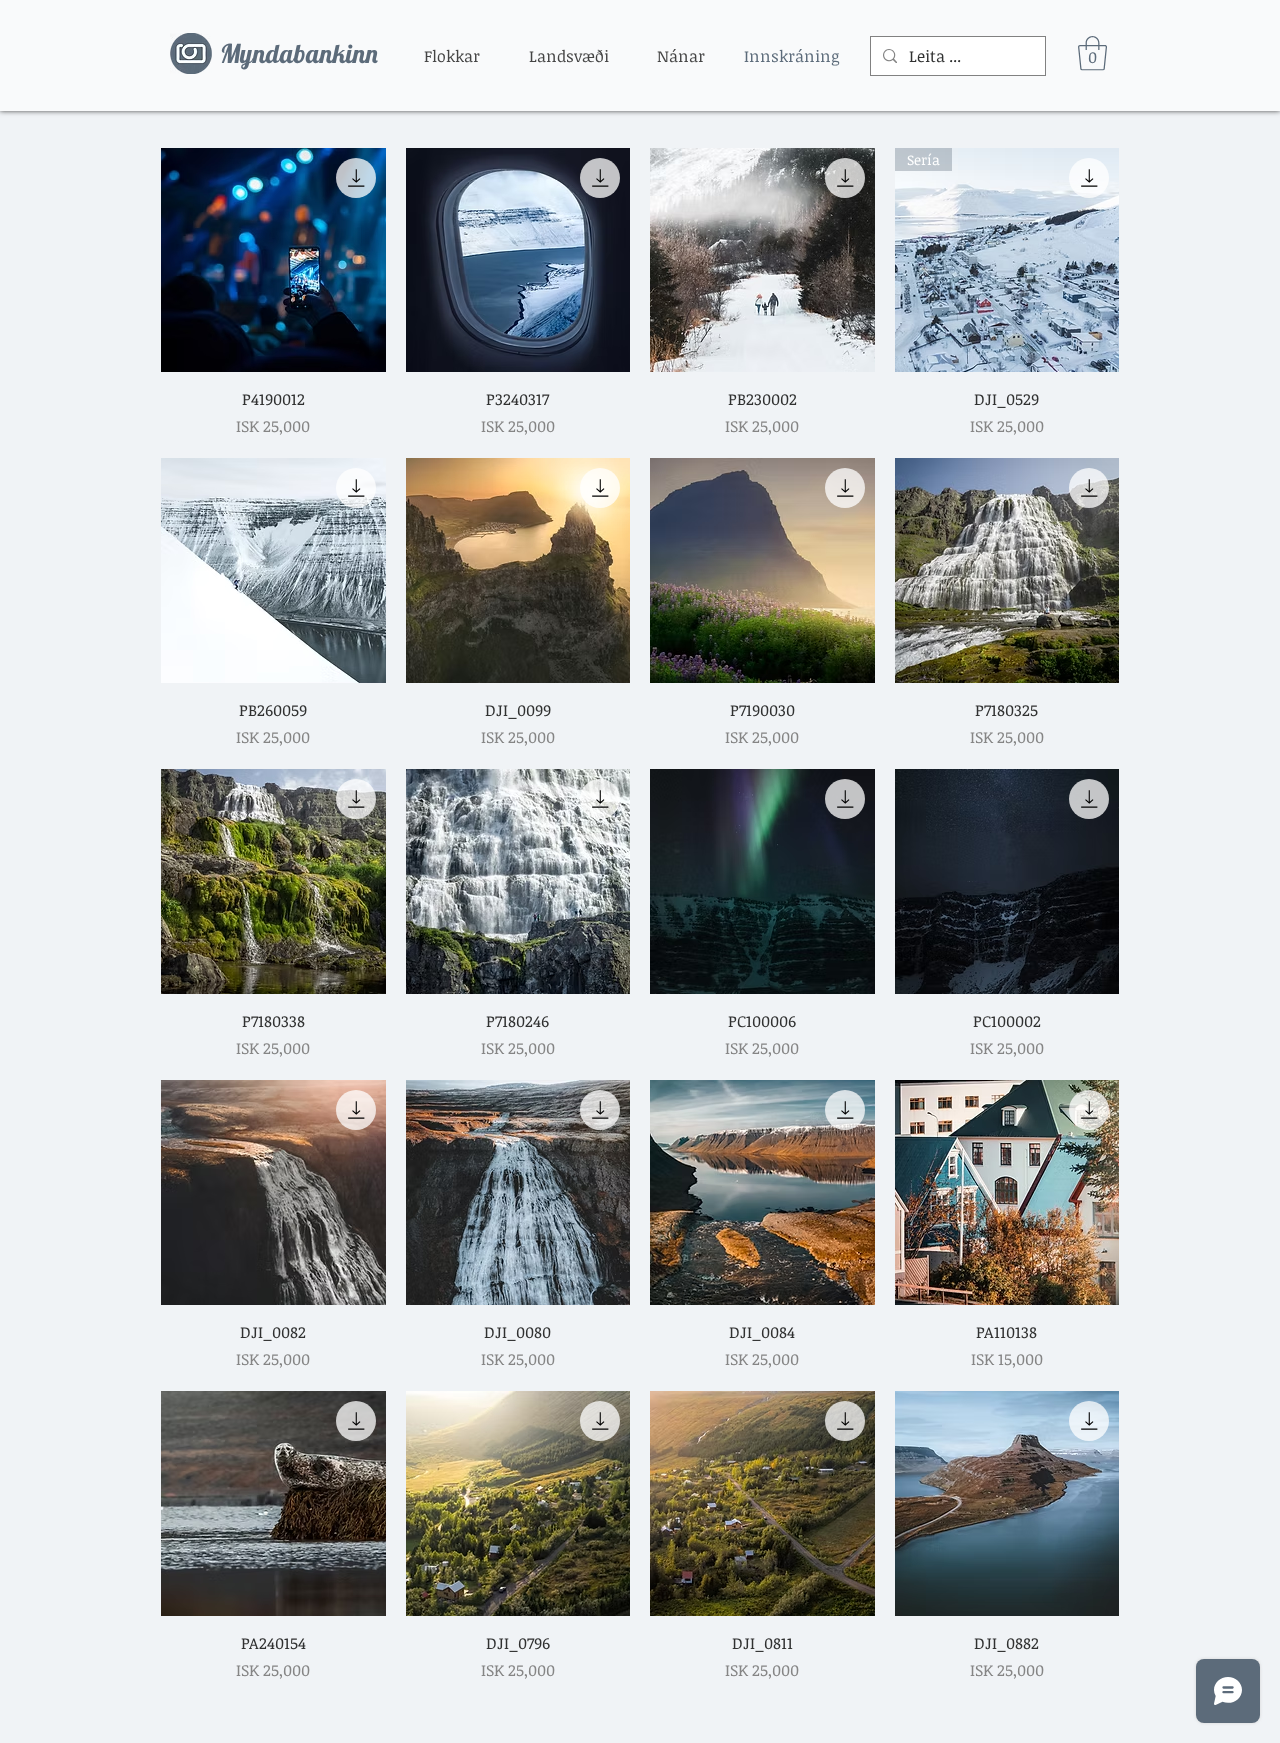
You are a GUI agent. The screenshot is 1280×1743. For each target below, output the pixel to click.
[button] (452, 56)
